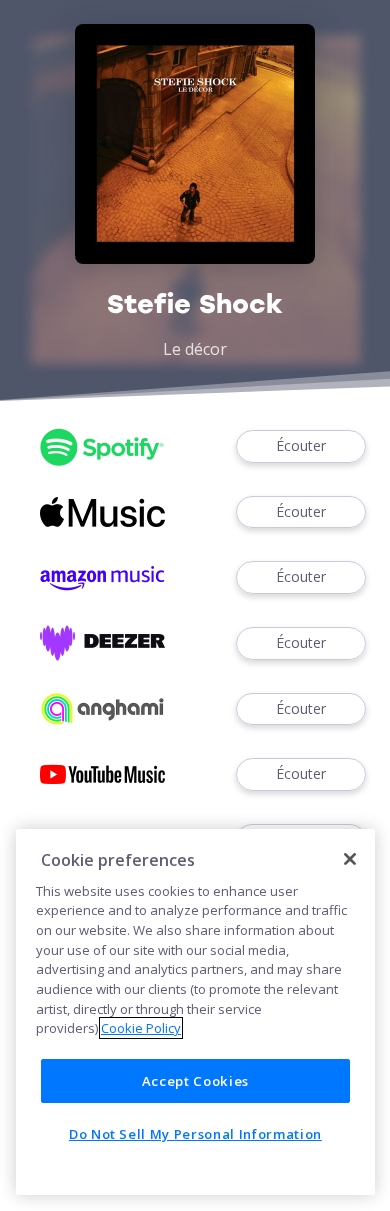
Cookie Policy (141, 1028)
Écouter (301, 445)
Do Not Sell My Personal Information (195, 1134)
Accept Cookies (195, 1081)
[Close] (350, 859)
